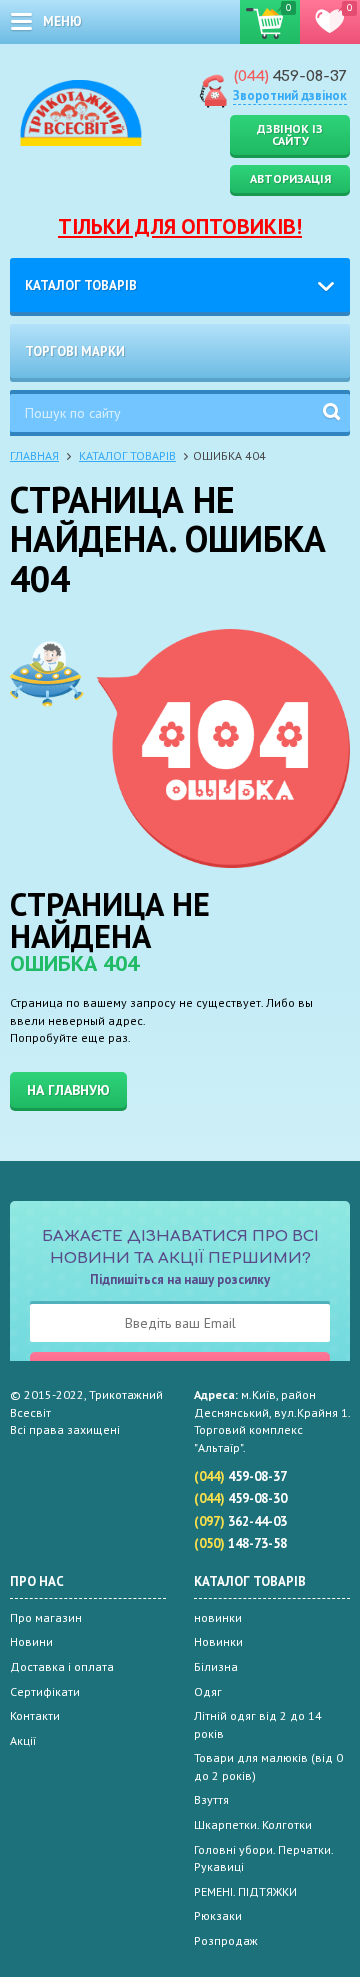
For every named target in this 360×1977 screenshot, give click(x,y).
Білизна (216, 1666)
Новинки (218, 1641)
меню (62, 21)
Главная (34, 455)
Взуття (211, 1799)
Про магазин (46, 1617)
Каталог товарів (81, 285)
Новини (31, 1641)
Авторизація (290, 178)
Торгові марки (75, 351)
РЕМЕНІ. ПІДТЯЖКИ (245, 1891)
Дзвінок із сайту (290, 134)
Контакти (35, 1715)
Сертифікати (45, 1691)
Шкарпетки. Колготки (253, 1824)
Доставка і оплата (62, 1666)
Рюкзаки (218, 1915)
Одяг (208, 1691)
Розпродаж (226, 1940)
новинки (218, 1617)
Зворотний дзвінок (290, 95)
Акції (23, 1740)
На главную (68, 1090)
